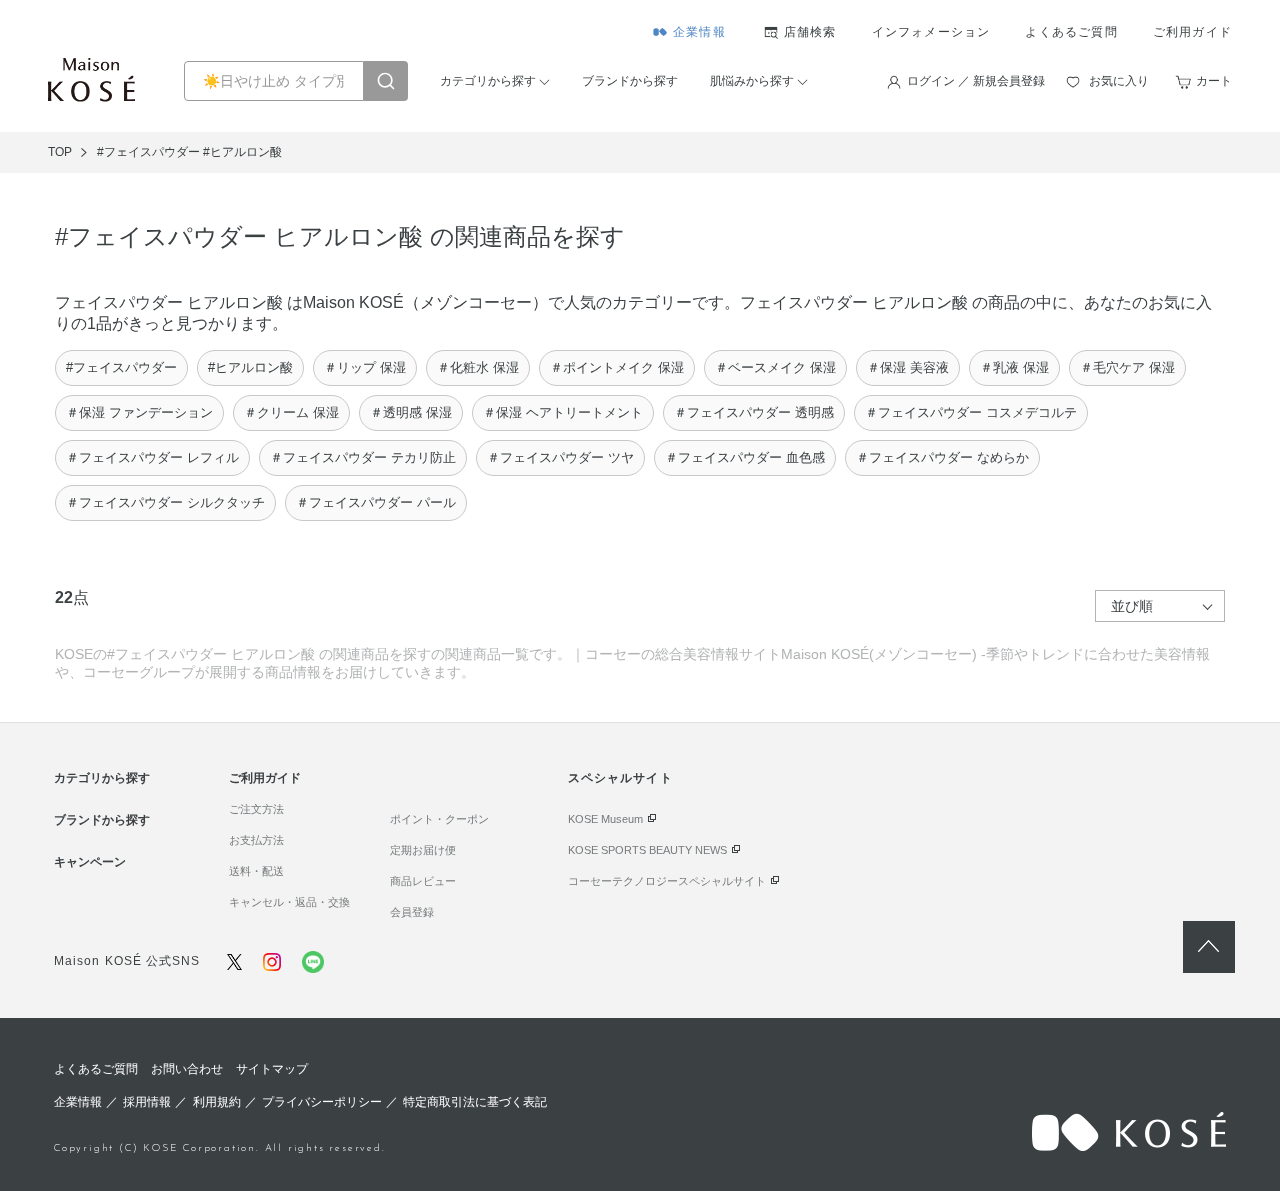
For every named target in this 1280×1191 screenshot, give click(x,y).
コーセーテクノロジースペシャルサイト (667, 881)
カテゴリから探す (488, 81)
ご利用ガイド (1192, 32)
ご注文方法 (256, 809)
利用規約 (217, 1102)
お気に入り (1119, 81)
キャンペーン (90, 862)
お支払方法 (256, 840)
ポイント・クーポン (439, 819)
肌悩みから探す (752, 81)
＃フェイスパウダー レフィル (152, 457)
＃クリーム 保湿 (291, 412)
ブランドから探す (630, 81)
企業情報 (699, 32)
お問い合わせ (187, 1069)
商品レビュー (423, 881)
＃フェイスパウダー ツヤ (560, 457)
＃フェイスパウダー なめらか (942, 457)
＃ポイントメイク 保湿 (617, 367)
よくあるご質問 (1071, 32)
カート (1214, 81)
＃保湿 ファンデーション (139, 412)
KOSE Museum (605, 819)
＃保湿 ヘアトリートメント (563, 412)
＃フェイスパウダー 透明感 (754, 412)
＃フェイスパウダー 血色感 (745, 457)
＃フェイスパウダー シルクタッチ (165, 502)
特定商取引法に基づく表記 (475, 1102)
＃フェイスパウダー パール (376, 502)
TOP (60, 152)
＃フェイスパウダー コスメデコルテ (971, 412)
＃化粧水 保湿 (478, 367)
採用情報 (147, 1102)
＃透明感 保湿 (411, 412)
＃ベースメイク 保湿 (775, 367)
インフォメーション (931, 32)
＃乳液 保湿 (1014, 367)
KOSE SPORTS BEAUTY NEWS (647, 850)
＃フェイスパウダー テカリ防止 (363, 457)
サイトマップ (272, 1069)
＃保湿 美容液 (908, 367)
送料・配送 (256, 871)
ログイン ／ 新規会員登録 (976, 81)
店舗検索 (810, 32)
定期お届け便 (423, 850)
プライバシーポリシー (322, 1102)
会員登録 (412, 912)
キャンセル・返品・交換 (289, 902)
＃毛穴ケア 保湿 (1127, 367)
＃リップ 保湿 (365, 367)
